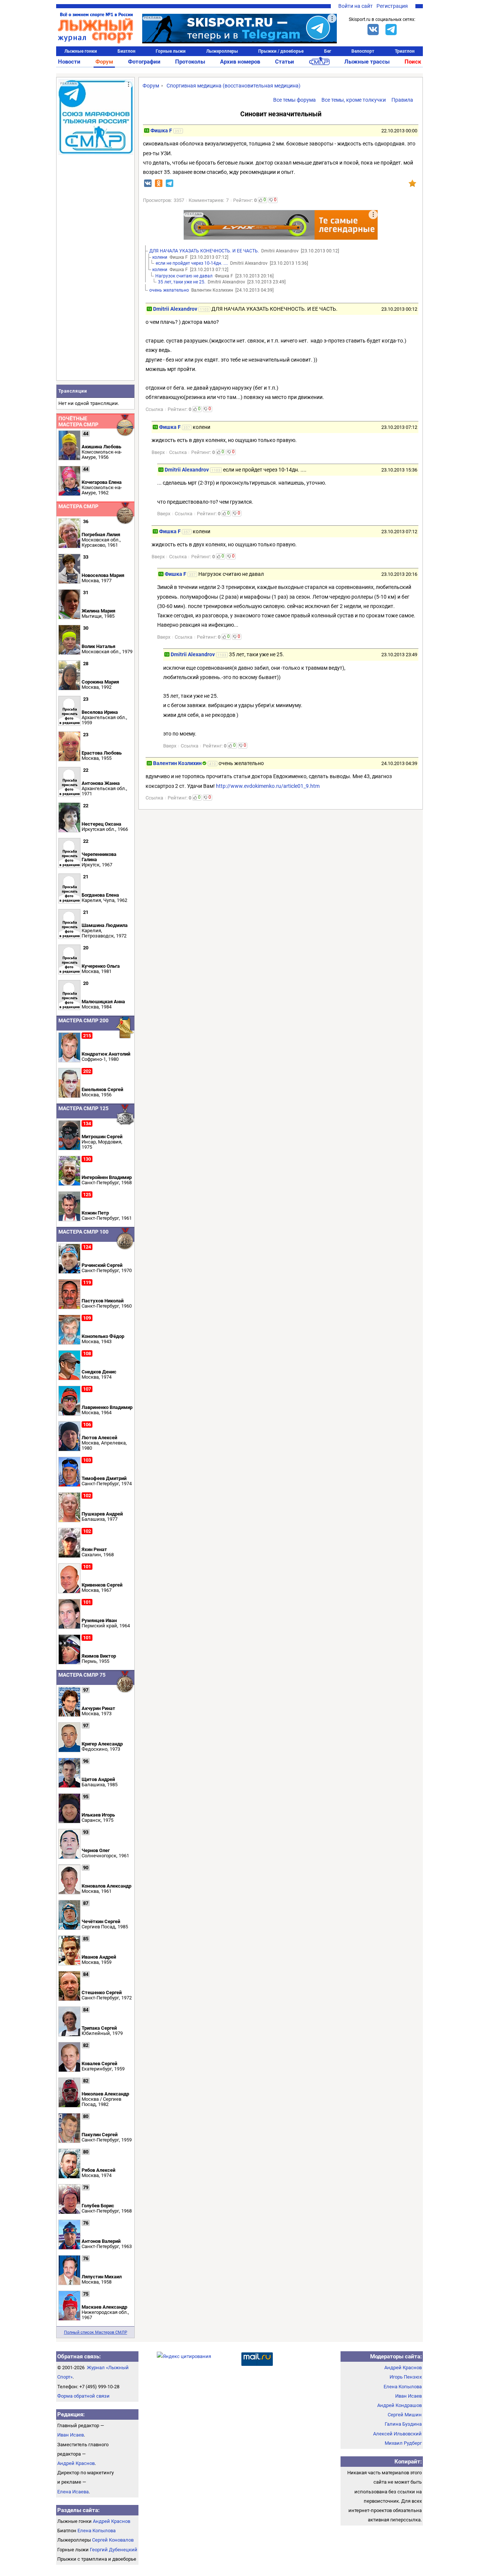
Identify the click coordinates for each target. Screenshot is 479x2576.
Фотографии (144, 62)
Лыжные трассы (367, 62)
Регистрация (392, 6)
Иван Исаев (71, 2435)
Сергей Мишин (405, 2415)
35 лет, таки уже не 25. (182, 282)
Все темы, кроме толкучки (354, 100)
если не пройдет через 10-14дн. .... (192, 263)
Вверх (158, 452)
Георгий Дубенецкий (114, 2550)
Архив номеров (240, 62)
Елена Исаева (73, 2492)
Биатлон (126, 51)
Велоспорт (363, 51)
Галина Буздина (403, 2424)
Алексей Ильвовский (397, 2434)
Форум (104, 62)
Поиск (413, 62)
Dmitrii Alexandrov (175, 309)
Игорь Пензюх (406, 2377)
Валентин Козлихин (177, 763)
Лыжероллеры (222, 51)
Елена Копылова (97, 2531)
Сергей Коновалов (113, 2540)
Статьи (285, 62)
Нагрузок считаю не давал (184, 276)
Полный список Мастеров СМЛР (96, 2332)
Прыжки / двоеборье (281, 51)
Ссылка (154, 409)
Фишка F (161, 131)
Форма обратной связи (83, 2396)
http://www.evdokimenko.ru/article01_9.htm (268, 786)
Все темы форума (295, 100)
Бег (328, 51)
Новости (69, 62)
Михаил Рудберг (403, 2443)
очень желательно (169, 290)
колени (160, 257)
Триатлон (405, 51)
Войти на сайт (356, 6)
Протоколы (190, 62)
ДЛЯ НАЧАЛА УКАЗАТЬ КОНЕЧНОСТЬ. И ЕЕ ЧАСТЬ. (204, 251)
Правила (402, 100)
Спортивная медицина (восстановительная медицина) (234, 86)
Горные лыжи (171, 51)
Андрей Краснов (76, 2463)
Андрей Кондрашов (399, 2405)
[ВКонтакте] (373, 30)
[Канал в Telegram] (391, 30)
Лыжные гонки (81, 51)
